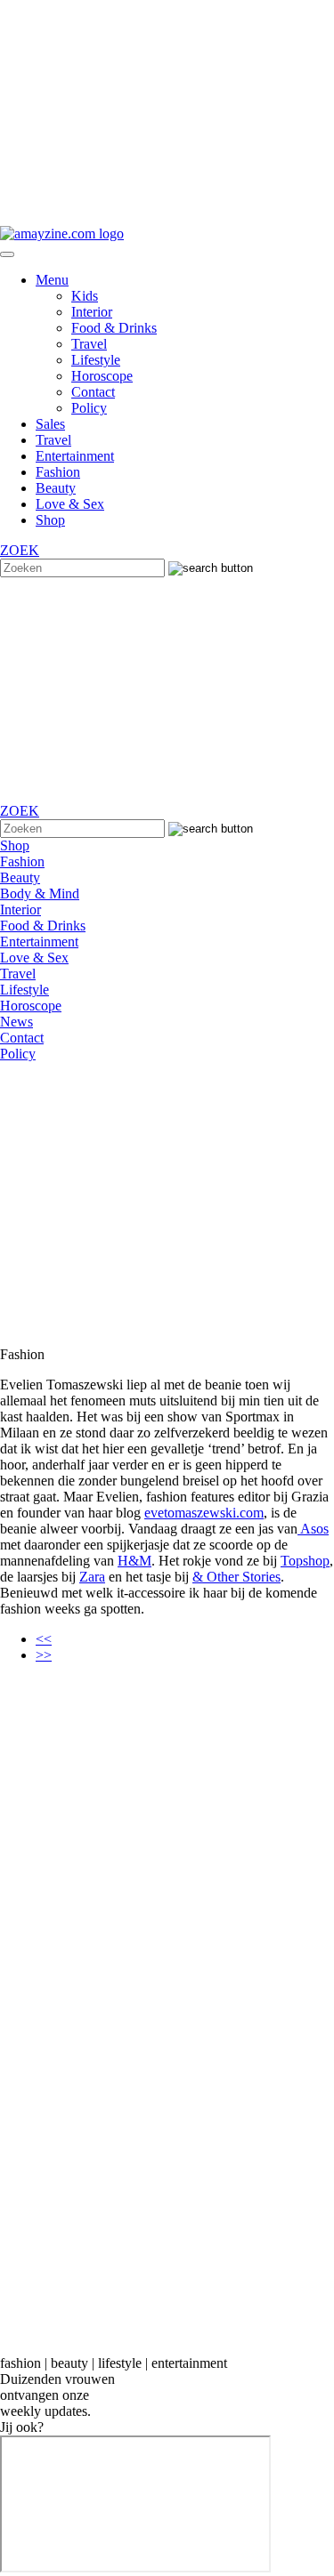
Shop (50, 520)
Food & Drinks (114, 328)
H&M (134, 1561)
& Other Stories (236, 1577)
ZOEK (20, 550)
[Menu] (7, 254)
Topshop (305, 1561)
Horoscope (102, 376)
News (16, 1022)
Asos (313, 1529)
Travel (89, 344)
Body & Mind (40, 894)
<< (44, 1639)
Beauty (56, 488)
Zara (92, 1577)
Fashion (58, 472)
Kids (85, 296)
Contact (93, 392)
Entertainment (75, 456)
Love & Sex (70, 504)
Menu (52, 280)
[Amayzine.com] (62, 233)
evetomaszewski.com (204, 1513)
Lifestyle (96, 360)
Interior (92, 312)
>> (44, 1655)
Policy (89, 408)
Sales (50, 424)
